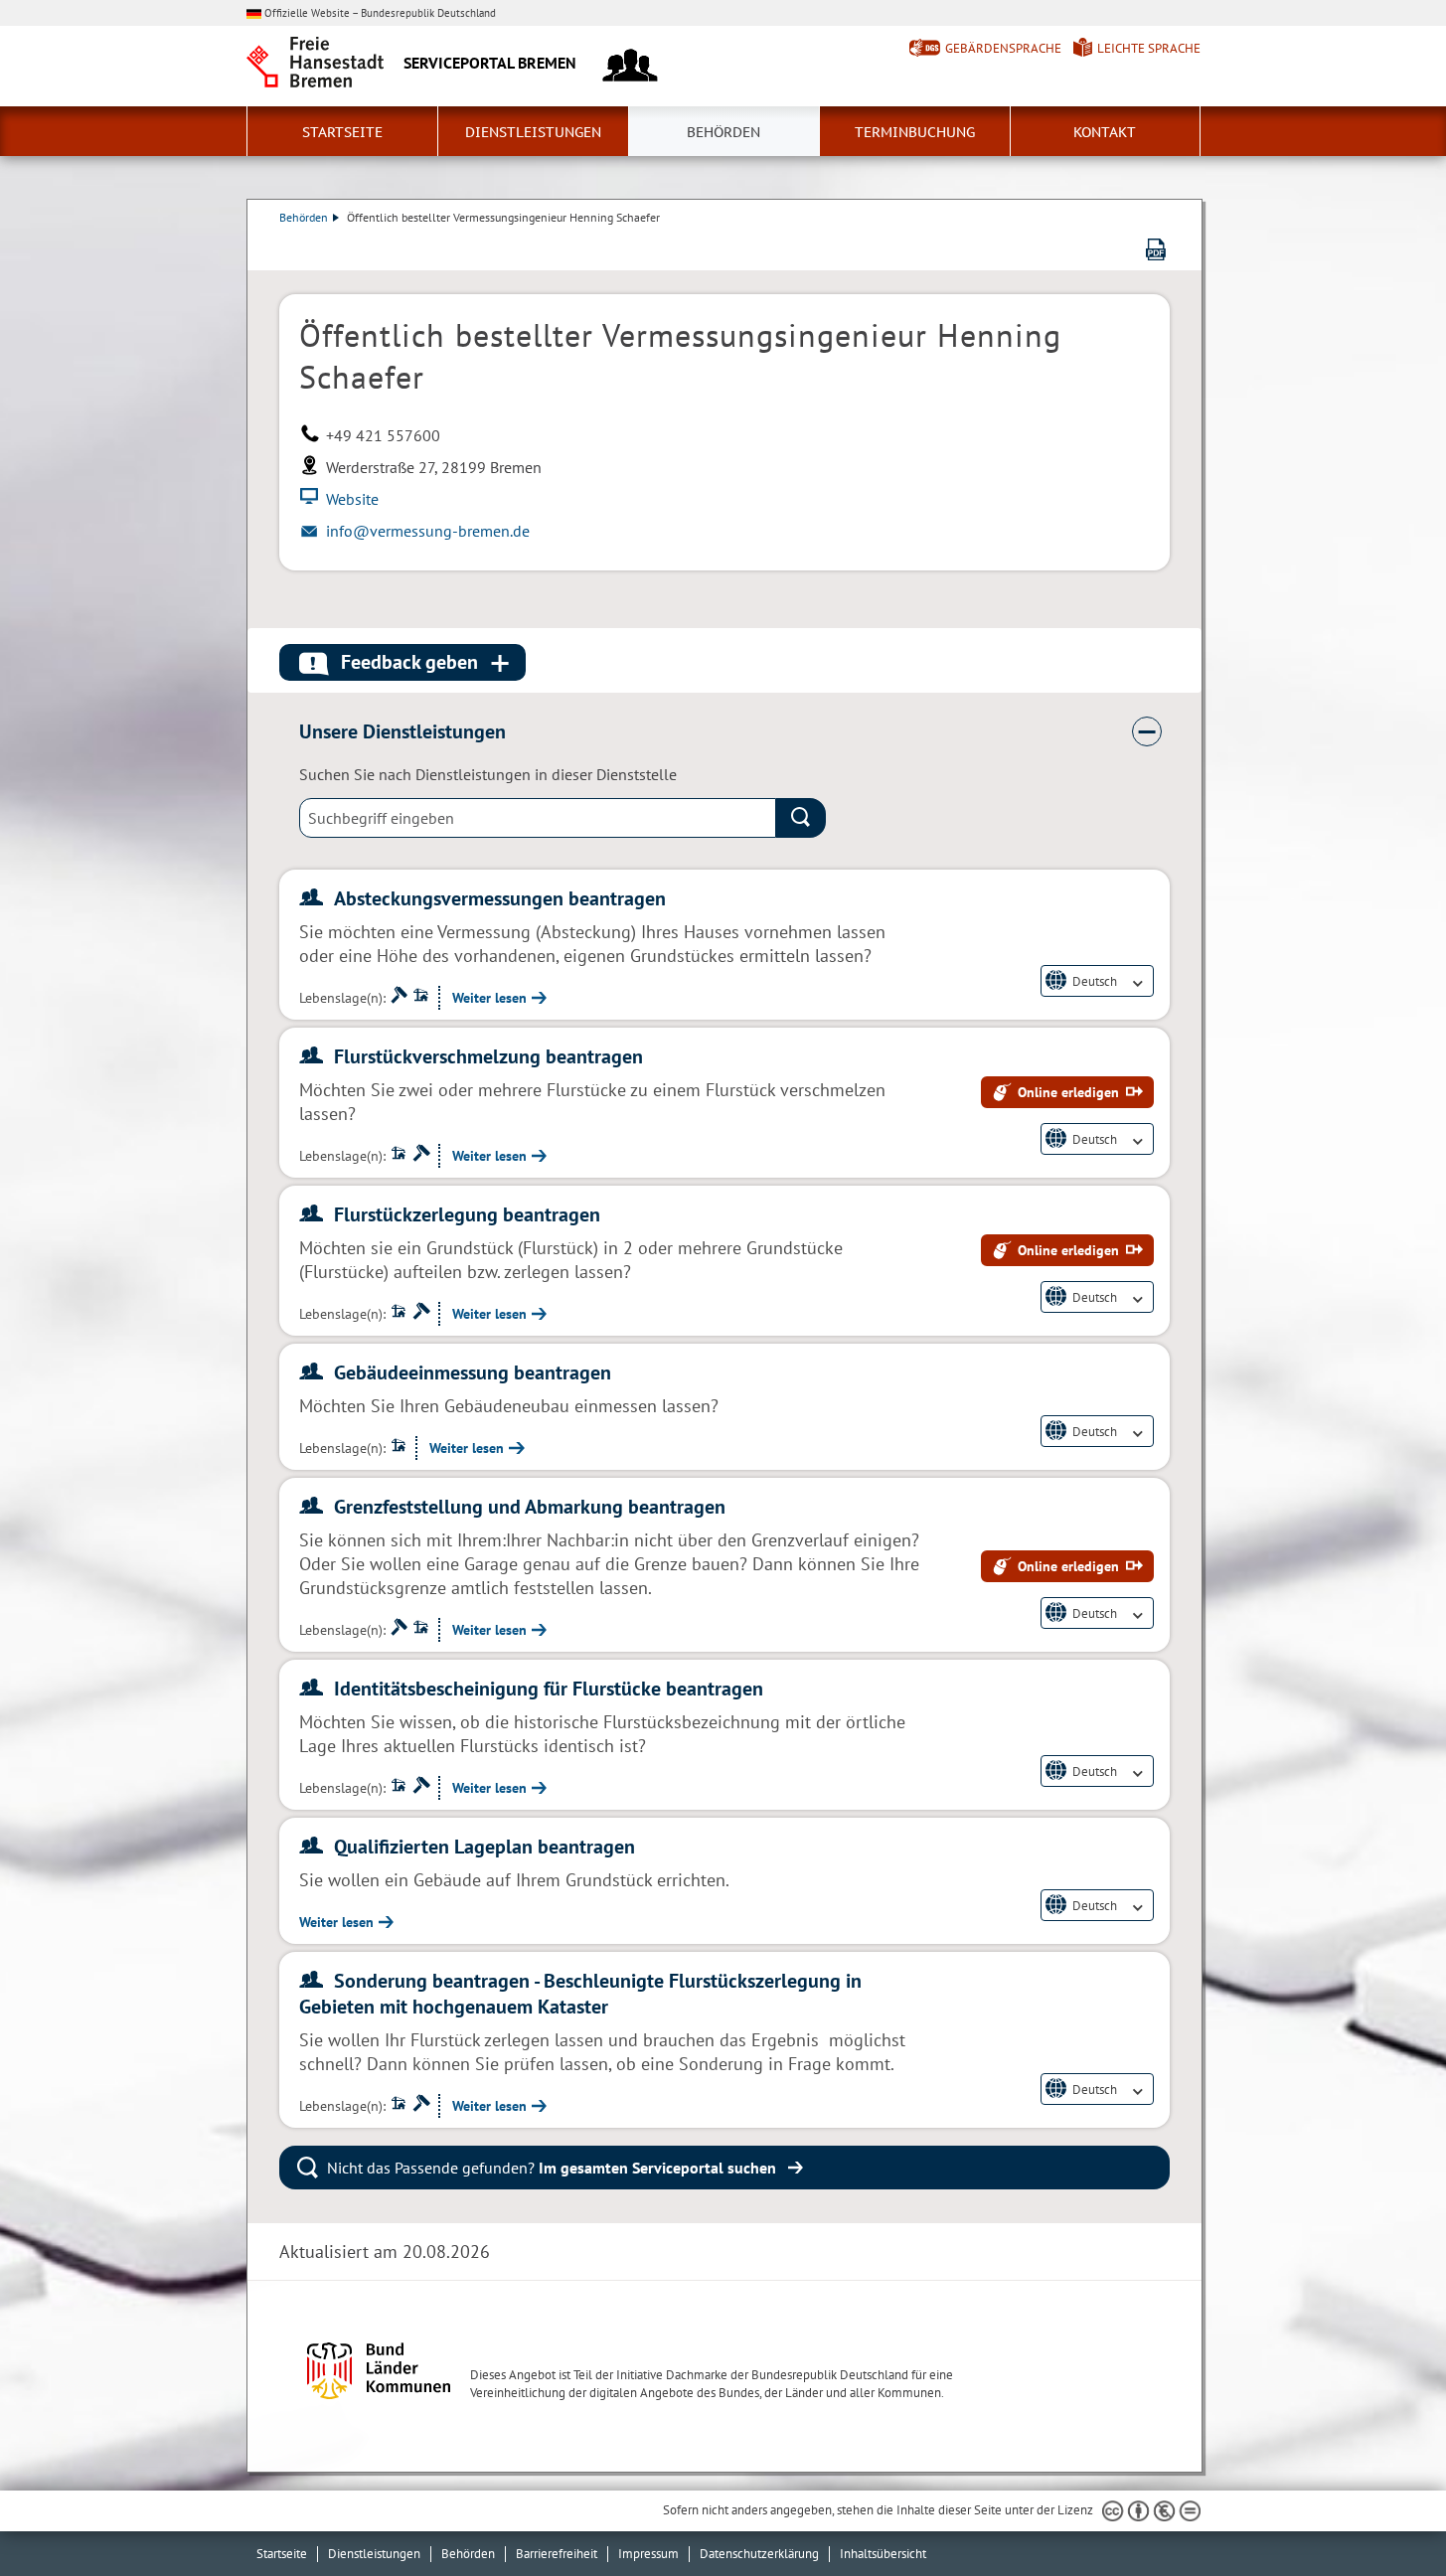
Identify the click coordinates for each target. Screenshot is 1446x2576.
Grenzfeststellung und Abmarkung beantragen (530, 1507)
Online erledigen (1068, 1092)
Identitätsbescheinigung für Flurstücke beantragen (549, 1689)
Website (352, 499)
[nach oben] (1384, 2514)
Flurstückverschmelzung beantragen (488, 1056)
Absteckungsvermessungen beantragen (500, 898)
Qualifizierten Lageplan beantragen (484, 1847)
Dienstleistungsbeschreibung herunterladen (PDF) (1156, 249)
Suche (801, 818)
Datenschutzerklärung (759, 2554)
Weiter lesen (489, 998)
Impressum (648, 2554)
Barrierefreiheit (557, 2554)
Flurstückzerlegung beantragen (467, 1214)
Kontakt (1105, 132)
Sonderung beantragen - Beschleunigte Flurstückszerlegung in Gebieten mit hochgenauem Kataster (580, 1994)
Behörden (723, 132)
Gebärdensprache (1003, 48)
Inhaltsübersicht (883, 2554)
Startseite (342, 132)
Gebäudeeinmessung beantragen (473, 1372)
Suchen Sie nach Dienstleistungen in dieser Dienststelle (488, 774)
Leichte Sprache (1149, 48)
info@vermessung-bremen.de (428, 531)
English (1092, 998)
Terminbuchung (915, 132)
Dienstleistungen (533, 132)
